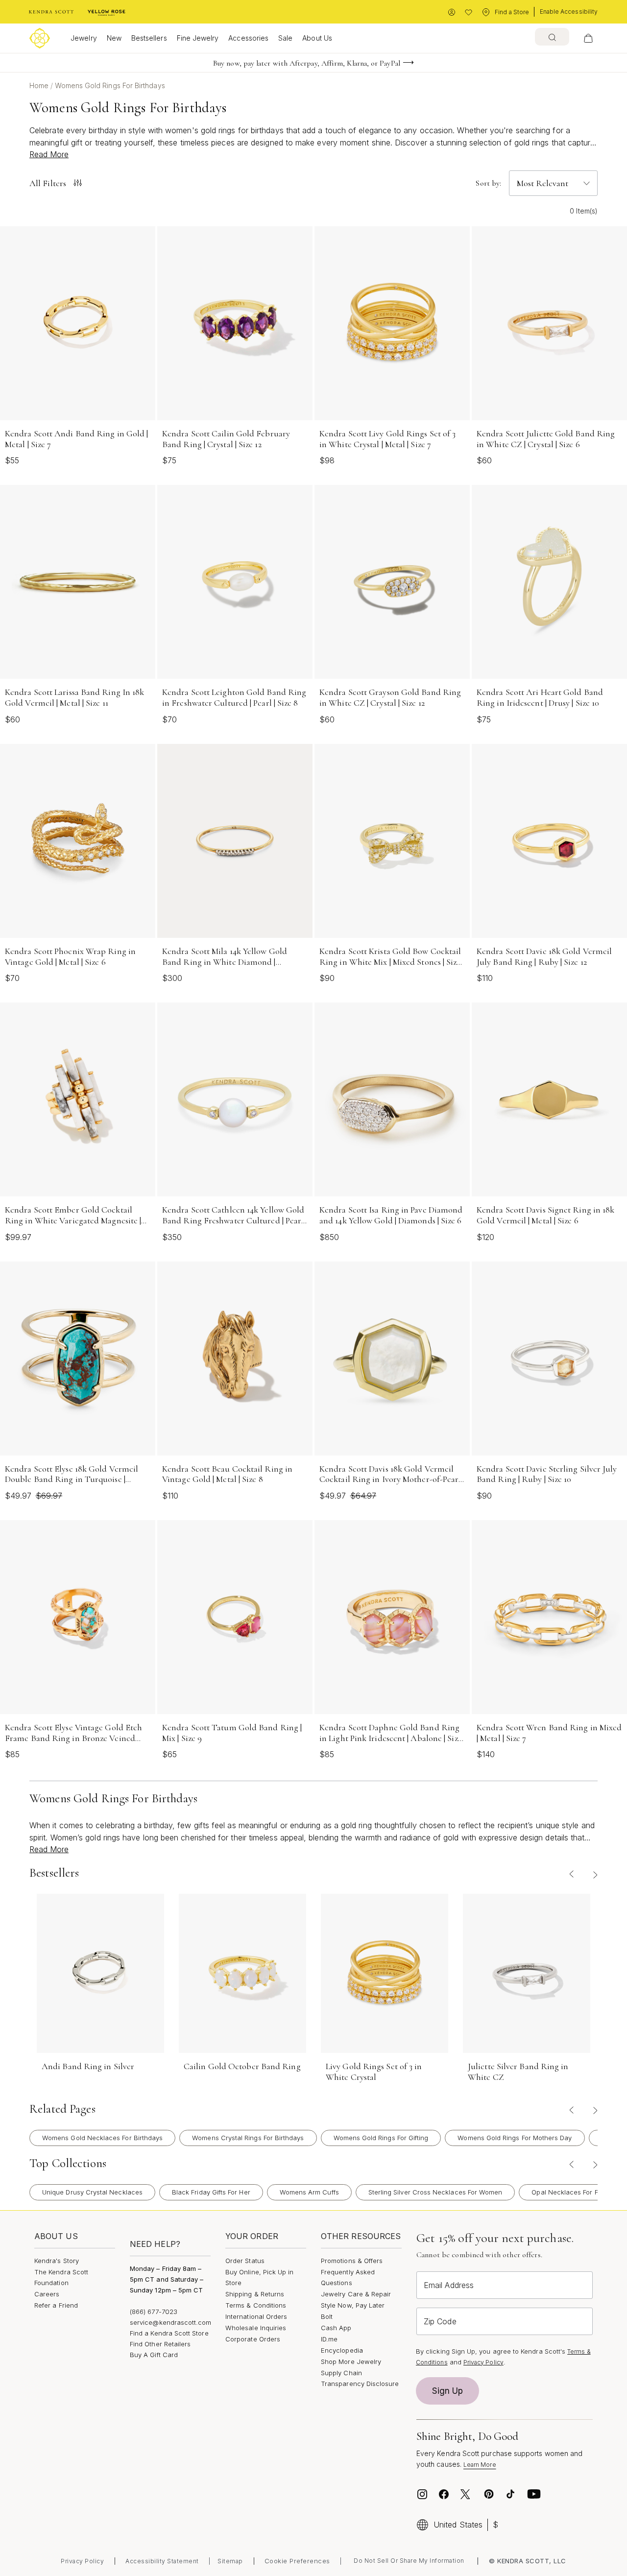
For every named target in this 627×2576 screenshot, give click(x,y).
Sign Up (448, 2391)
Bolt (327, 2316)
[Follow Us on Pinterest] (489, 2494)
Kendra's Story (57, 2261)
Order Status (245, 2261)
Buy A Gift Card (154, 2355)
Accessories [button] (248, 38)
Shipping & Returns (255, 2294)
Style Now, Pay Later (353, 2305)
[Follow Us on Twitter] (467, 2494)
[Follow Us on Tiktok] (510, 2494)
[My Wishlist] (469, 12)
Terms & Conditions (256, 2305)
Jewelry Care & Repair (356, 2294)
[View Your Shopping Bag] (588, 38)
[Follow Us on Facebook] (444, 2494)
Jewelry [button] (84, 38)
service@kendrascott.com (171, 2322)
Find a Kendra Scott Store (169, 2333)
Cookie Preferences (297, 2561)
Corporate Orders (253, 2339)
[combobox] (552, 37)
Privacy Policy (483, 2362)
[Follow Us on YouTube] (534, 2494)
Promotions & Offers (352, 2261)
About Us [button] (317, 38)
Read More (49, 154)
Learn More (480, 2465)
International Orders (256, 2316)
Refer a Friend (56, 2305)
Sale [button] (285, 38)
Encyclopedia (342, 2350)
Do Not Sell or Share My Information (409, 2561)
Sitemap (230, 2561)
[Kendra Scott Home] (51, 12)
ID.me (329, 2339)
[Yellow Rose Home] (107, 12)
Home (40, 85)
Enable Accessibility (569, 12)
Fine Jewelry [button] (198, 38)
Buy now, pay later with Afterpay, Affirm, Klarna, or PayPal (307, 63)
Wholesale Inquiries (256, 2328)
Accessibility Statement (162, 2561)
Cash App (336, 2328)
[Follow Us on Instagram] (422, 2494)
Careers (47, 2294)
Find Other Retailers (160, 2344)
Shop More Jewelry (351, 2361)
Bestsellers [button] (149, 38)
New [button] (114, 38)
